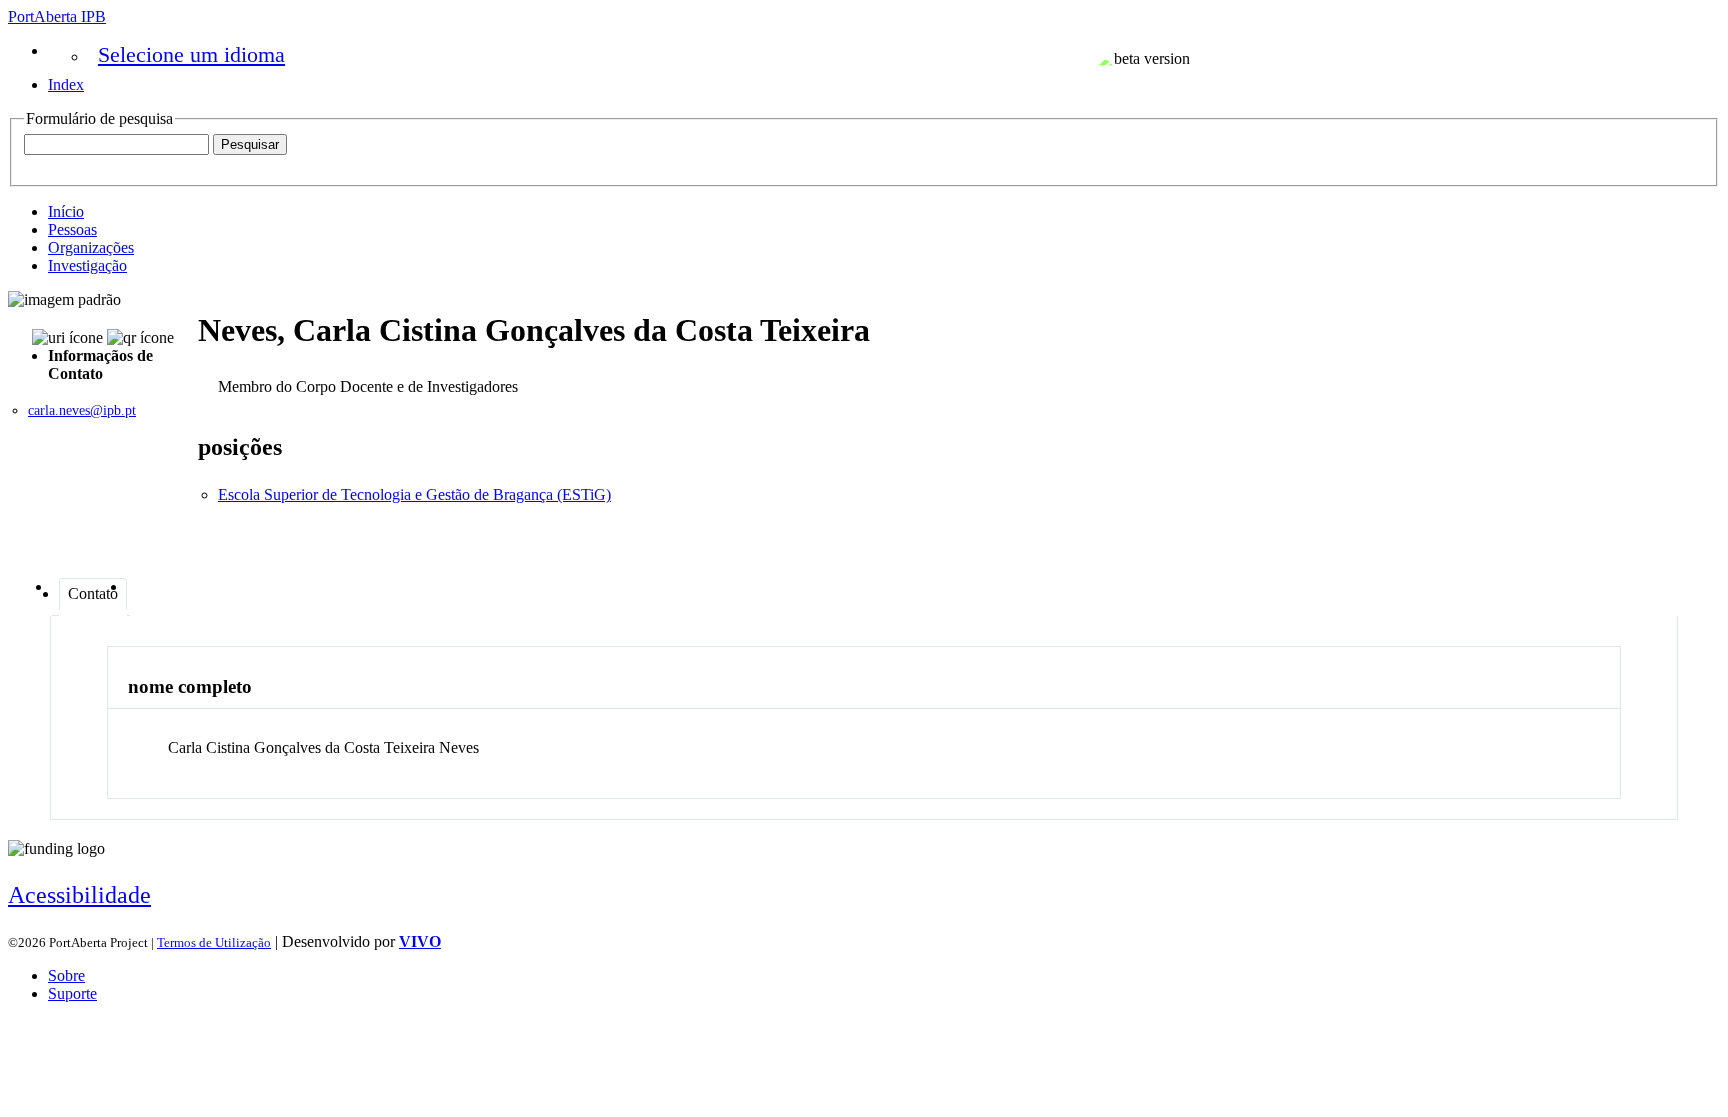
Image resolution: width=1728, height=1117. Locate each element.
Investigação (87, 265)
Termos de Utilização (214, 942)
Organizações (91, 247)
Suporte (72, 993)
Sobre (66, 975)
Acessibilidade (79, 895)
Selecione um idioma (191, 54)
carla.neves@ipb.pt (82, 410)
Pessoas (72, 229)
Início (66, 211)
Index (66, 84)
